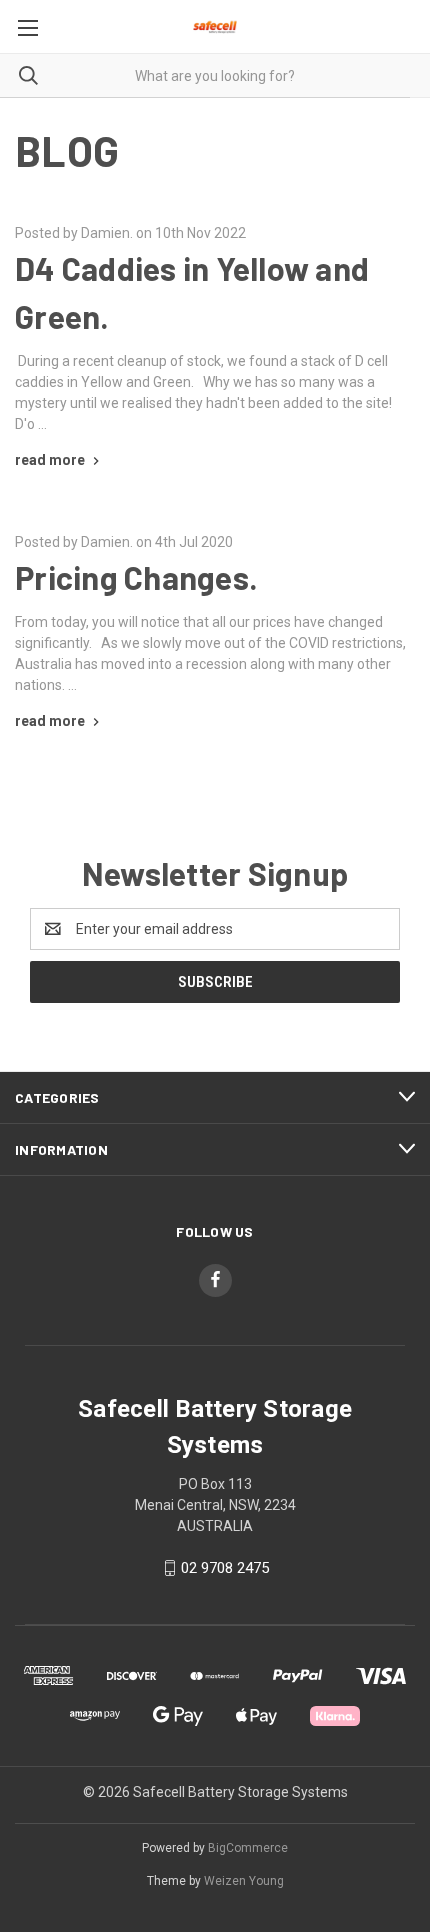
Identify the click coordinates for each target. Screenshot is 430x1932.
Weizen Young (244, 1881)
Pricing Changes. (136, 577)
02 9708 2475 (225, 1568)
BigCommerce (248, 1848)
